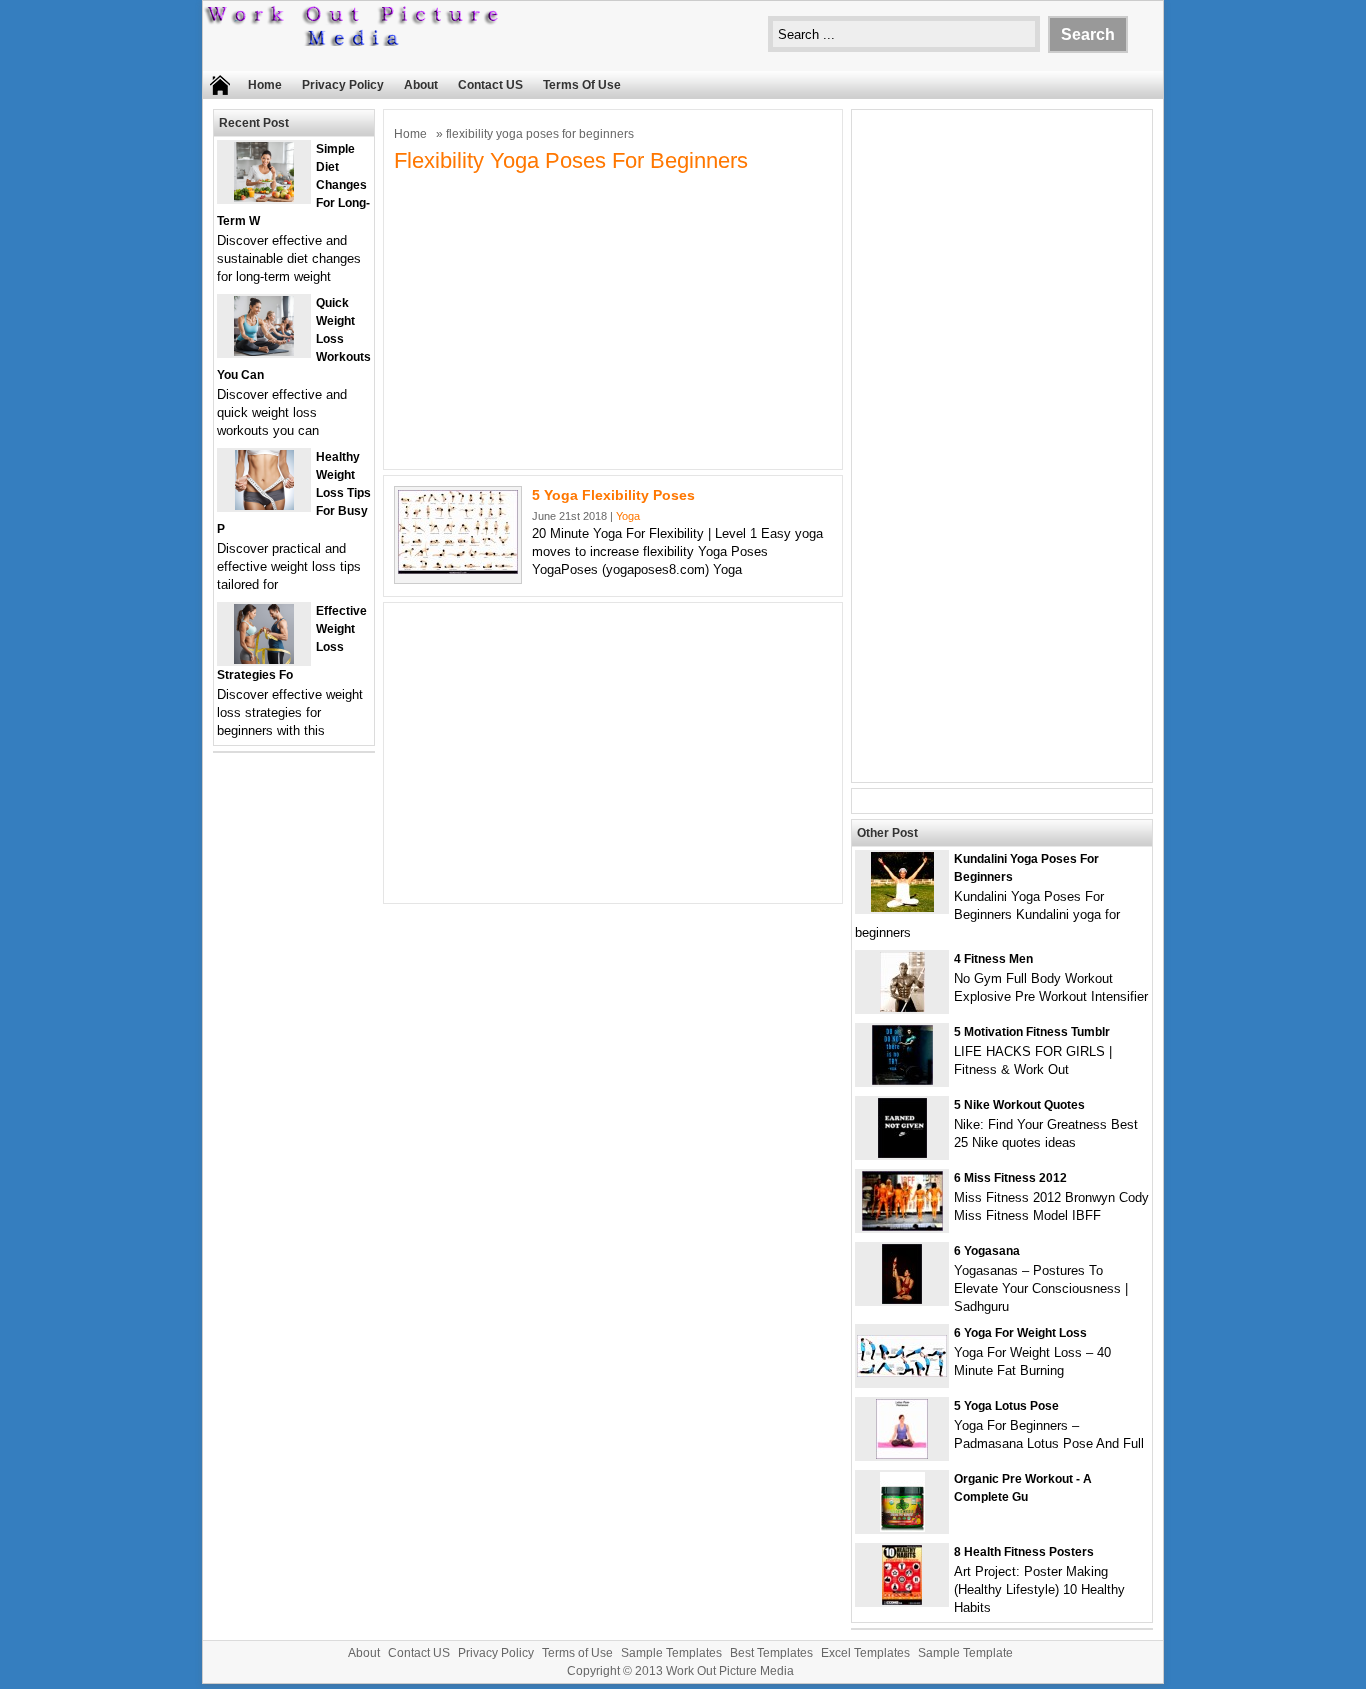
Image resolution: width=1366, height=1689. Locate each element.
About (421, 85)
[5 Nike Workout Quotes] (902, 1153)
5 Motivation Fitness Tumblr (1032, 1032)
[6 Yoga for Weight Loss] (902, 1372)
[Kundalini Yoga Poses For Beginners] (902, 907)
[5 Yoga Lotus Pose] (902, 1454)
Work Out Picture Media (730, 1671)
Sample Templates (671, 1653)
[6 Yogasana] (902, 1299)
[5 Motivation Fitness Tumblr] (902, 1080)
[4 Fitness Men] (902, 1007)
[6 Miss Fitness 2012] (902, 1226)
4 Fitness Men (993, 959)
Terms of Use (582, 85)
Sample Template (965, 1653)
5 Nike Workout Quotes (1019, 1105)
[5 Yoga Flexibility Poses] (458, 569)
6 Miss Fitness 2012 (1010, 1178)
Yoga (628, 516)
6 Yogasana (987, 1251)
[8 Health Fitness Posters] (902, 1600)
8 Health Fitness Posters (1024, 1552)
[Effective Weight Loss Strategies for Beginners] (264, 659)
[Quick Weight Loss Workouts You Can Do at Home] (264, 351)
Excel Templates (865, 1653)
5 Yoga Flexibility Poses (613, 495)
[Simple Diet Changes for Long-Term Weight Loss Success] (264, 197)
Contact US (490, 85)
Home (265, 85)
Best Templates (771, 1653)
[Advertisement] (613, 319)
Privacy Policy (343, 85)
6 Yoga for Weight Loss (1020, 1333)
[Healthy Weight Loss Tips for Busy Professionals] (264, 505)
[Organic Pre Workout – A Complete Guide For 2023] (902, 1527)
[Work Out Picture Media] (353, 41)
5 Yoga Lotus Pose (1006, 1406)
